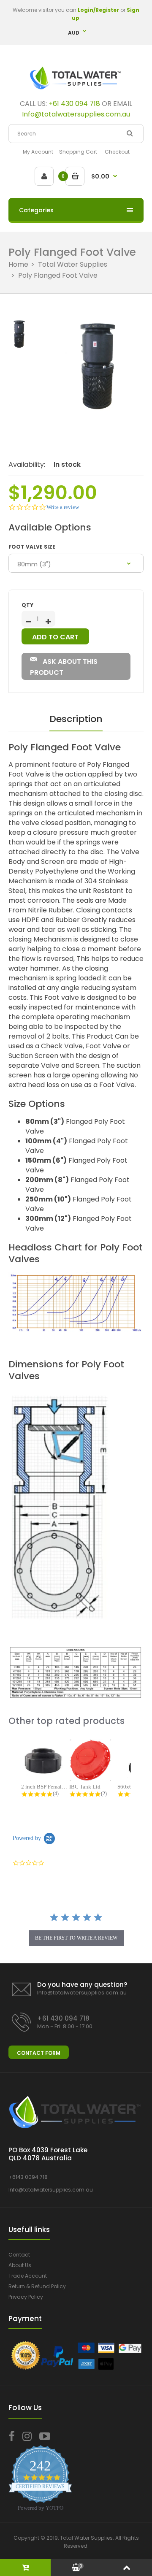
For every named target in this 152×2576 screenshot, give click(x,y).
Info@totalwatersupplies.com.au (82, 1993)
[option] (97, 365)
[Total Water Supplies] (76, 91)
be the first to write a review (76, 1938)
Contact (19, 2255)
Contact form (39, 2053)
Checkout (117, 152)
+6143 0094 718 (28, 2177)
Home (18, 264)
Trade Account (28, 2276)
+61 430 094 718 (74, 104)
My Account (38, 152)
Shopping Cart (78, 152)
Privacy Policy (26, 2297)
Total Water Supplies (73, 264)
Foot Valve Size (32, 547)
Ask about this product (64, 667)
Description (76, 719)
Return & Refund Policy (37, 2286)
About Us (20, 2265)
